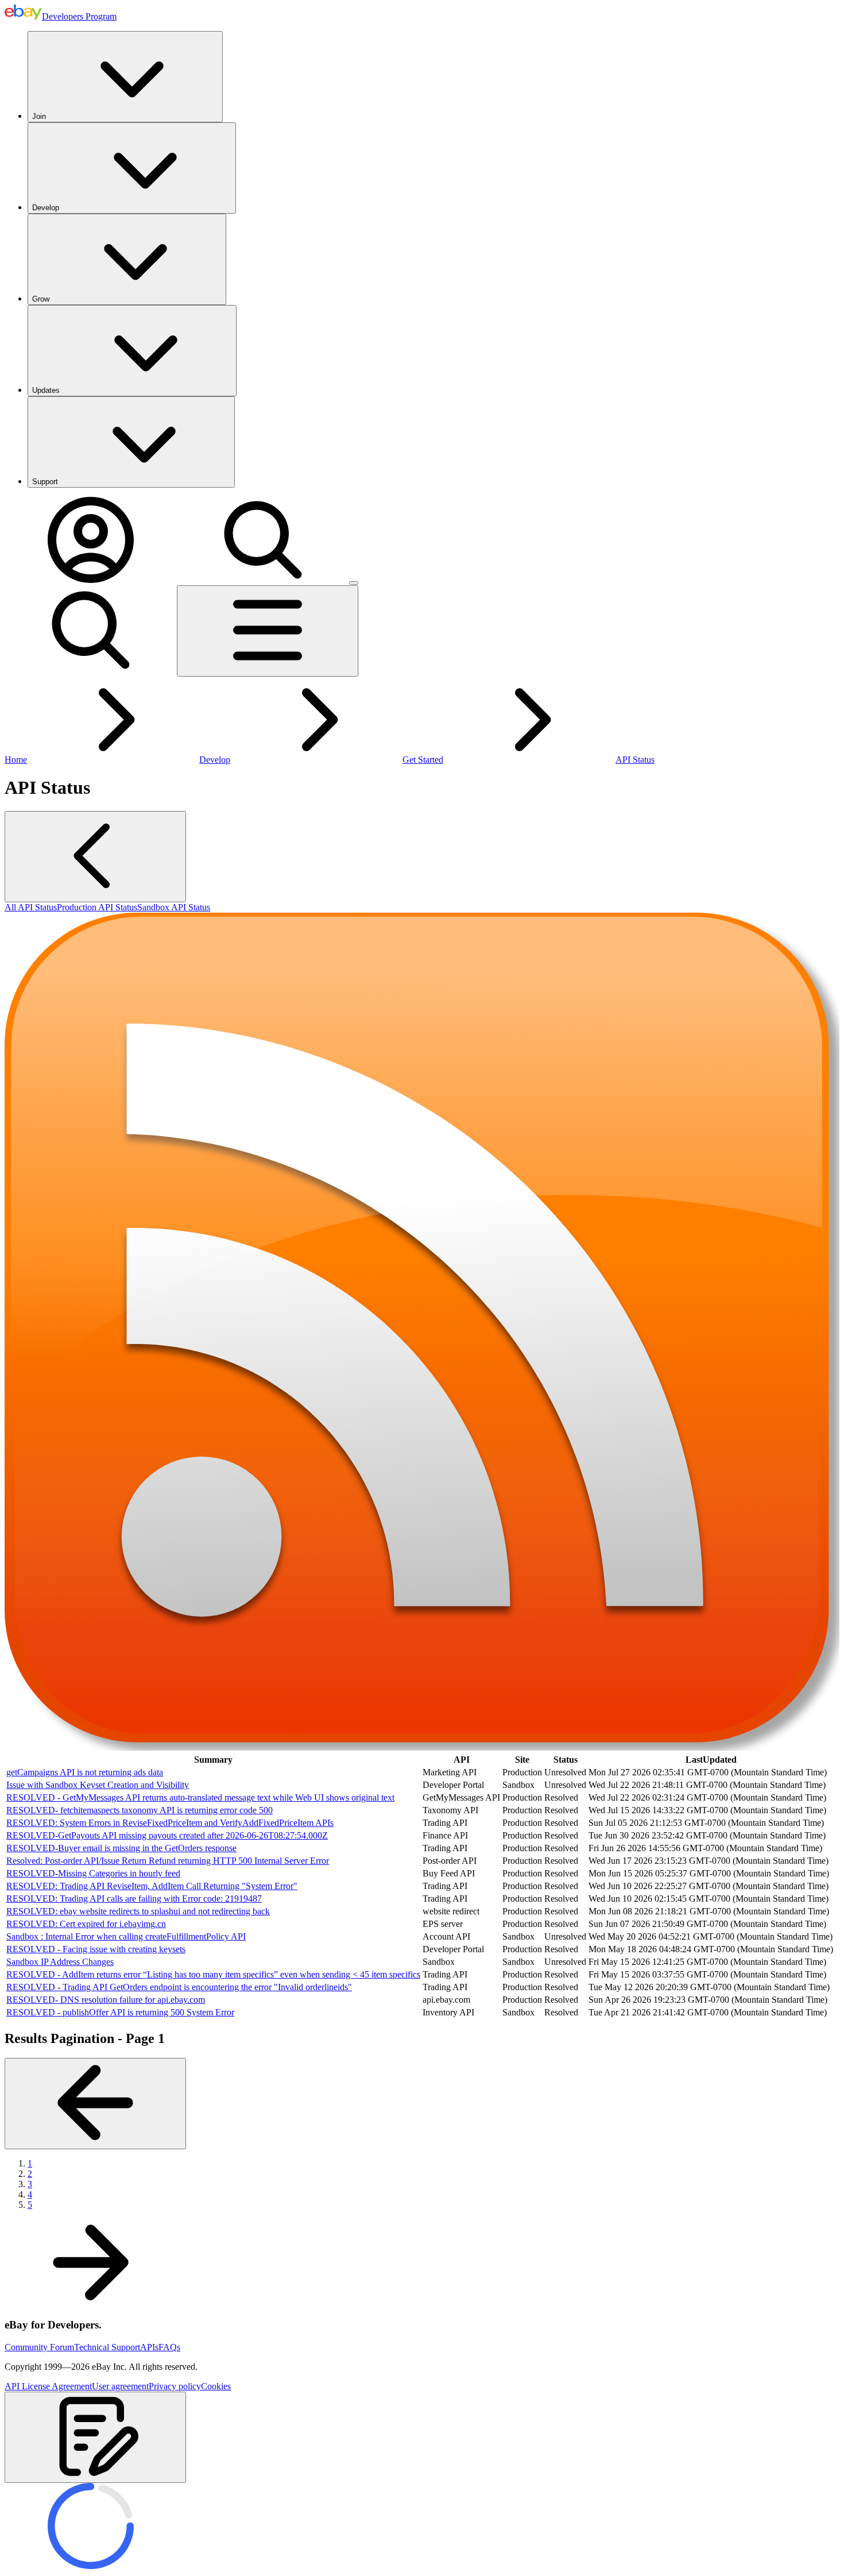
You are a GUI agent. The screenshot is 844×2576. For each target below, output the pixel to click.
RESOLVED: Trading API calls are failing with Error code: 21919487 (134, 1899)
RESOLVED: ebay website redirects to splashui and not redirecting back (138, 1911)
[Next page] (91, 2302)
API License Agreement (48, 2386)
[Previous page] (95, 2104)
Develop (46, 208)
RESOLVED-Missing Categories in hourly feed (93, 1873)
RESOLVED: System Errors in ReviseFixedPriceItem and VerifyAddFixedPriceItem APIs (170, 1823)
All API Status (31, 907)
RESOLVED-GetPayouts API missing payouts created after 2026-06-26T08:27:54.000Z (167, 1835)
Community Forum (39, 2347)
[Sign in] (91, 580)
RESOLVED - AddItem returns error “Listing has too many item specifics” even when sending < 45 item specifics (213, 1974)
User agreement (120, 2386)
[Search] (263, 580)
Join (39, 116)
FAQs (169, 2347)
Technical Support (107, 2347)
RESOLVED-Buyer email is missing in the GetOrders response (121, 1848)
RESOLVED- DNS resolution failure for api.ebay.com (106, 2000)
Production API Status (97, 907)
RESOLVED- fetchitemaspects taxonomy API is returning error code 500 (140, 1810)
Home (16, 760)
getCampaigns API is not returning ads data (85, 1772)
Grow (41, 299)
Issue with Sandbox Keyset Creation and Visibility (98, 1785)
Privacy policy (175, 2386)
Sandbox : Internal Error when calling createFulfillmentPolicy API (126, 1936)
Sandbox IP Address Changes (60, 1962)
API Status (635, 760)
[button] (95, 2437)
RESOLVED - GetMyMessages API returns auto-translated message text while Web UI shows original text (200, 1797)
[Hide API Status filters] (95, 857)
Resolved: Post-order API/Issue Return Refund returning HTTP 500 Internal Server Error (168, 1861)
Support (45, 482)
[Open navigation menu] (268, 631)
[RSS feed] (422, 1747)
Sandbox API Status (174, 907)
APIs (149, 2347)
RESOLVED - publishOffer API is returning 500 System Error (120, 2012)
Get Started (423, 760)
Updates (46, 390)
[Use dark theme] (354, 583)
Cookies (216, 2386)
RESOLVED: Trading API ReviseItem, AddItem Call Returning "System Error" (152, 1886)
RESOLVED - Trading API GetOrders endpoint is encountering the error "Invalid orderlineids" (179, 1987)
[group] (422, 1886)
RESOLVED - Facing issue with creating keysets (96, 1949)
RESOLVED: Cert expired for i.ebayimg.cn (86, 1924)
